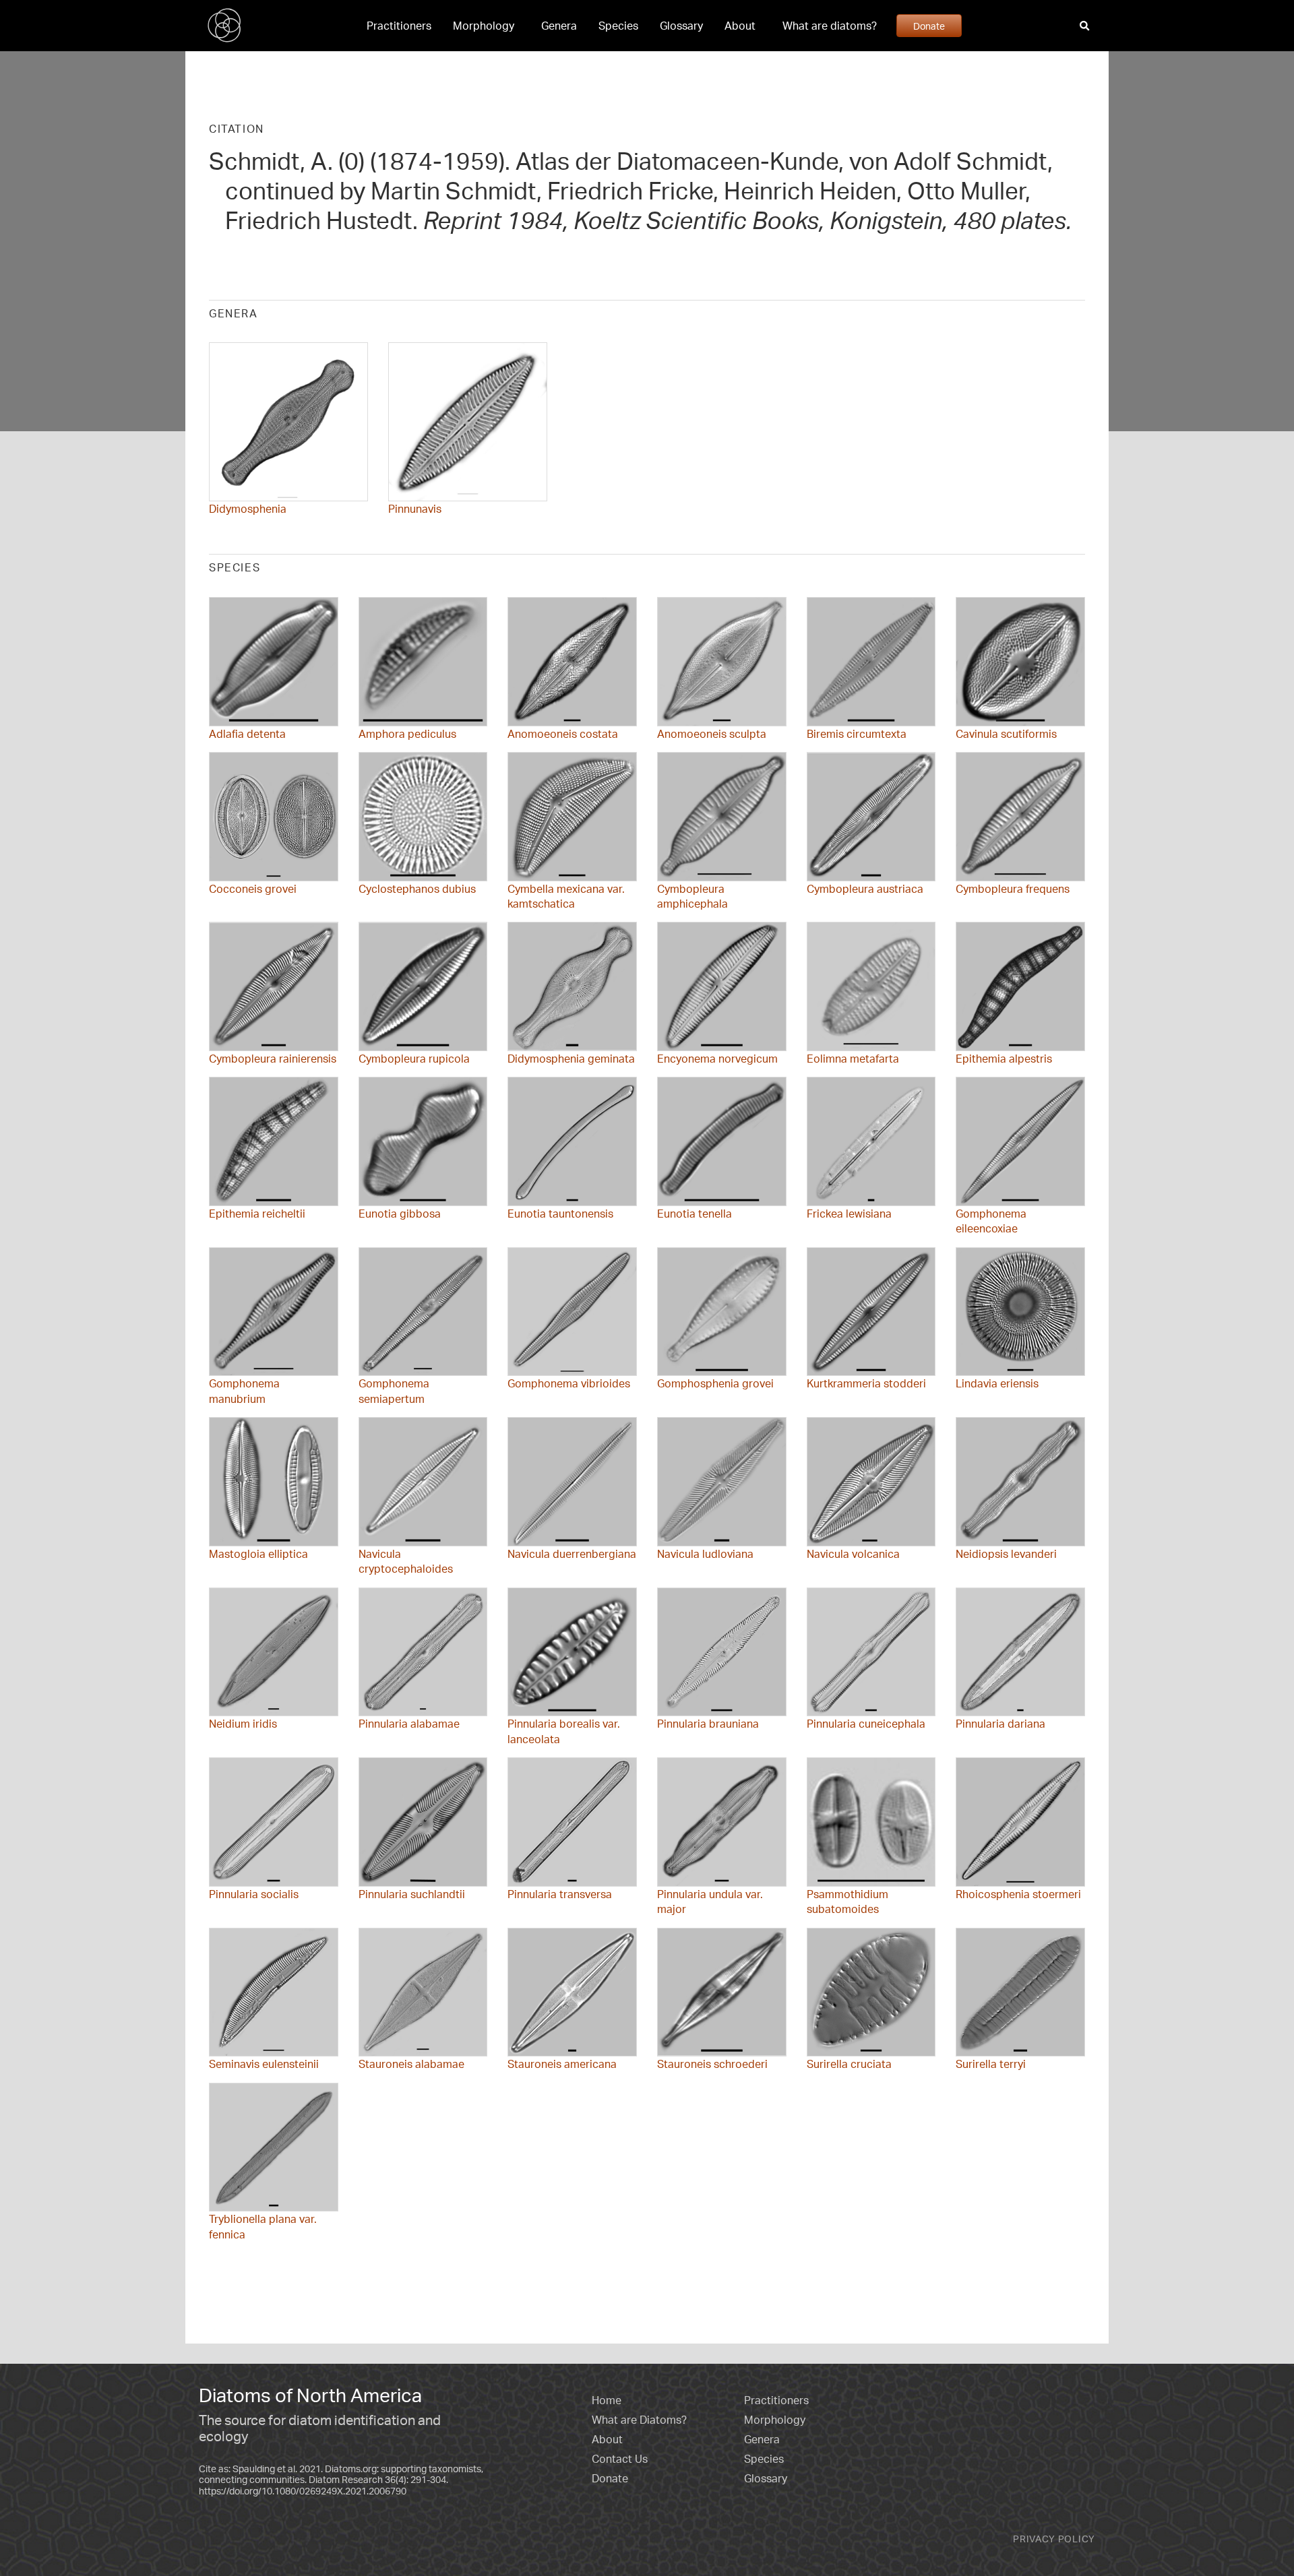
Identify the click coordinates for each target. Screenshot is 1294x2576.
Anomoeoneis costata (563, 734)
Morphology (484, 26)
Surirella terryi (991, 2064)
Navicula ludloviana (705, 1554)
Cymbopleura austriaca (865, 889)
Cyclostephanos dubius (417, 889)
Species (618, 26)
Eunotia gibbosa (400, 1214)
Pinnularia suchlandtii (412, 1894)
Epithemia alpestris (1004, 1059)
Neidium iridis (243, 1724)
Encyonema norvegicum (717, 1059)
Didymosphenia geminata (571, 1059)
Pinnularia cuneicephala (866, 1724)
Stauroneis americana (562, 2064)
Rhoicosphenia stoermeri (1018, 1894)
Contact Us (620, 2459)
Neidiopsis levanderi (1006, 1554)
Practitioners (399, 26)
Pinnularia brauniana (708, 1724)
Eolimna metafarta (853, 1059)
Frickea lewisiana (849, 1214)
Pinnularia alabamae (409, 1724)
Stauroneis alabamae (411, 2064)
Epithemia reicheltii (257, 1214)
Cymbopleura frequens (1013, 889)
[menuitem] (399, 26)
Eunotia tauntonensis (560, 1214)
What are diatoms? (830, 26)
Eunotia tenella (695, 1214)
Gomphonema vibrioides (569, 1383)
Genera (559, 26)
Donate (929, 26)
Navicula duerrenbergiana (572, 1554)
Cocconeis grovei (253, 889)
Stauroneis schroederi (712, 2064)
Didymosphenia (248, 509)
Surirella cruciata (849, 2064)
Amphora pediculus (407, 734)
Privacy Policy (1054, 2539)
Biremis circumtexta (857, 734)
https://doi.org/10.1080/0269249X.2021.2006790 (303, 2491)
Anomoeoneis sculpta (712, 734)
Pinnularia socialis (254, 1894)
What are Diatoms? (639, 2420)
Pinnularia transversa (560, 1894)
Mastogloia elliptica (258, 1554)
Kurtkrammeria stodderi (866, 1383)
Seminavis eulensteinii (264, 2064)
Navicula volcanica (853, 1554)
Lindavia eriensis (997, 1383)
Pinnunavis (415, 509)
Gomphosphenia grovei (715, 1383)
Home (607, 2400)
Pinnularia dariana (1000, 1724)
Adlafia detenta (247, 734)
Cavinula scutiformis (1006, 734)
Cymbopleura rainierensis (273, 1059)
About (740, 26)
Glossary (681, 26)
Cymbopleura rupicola (414, 1059)
